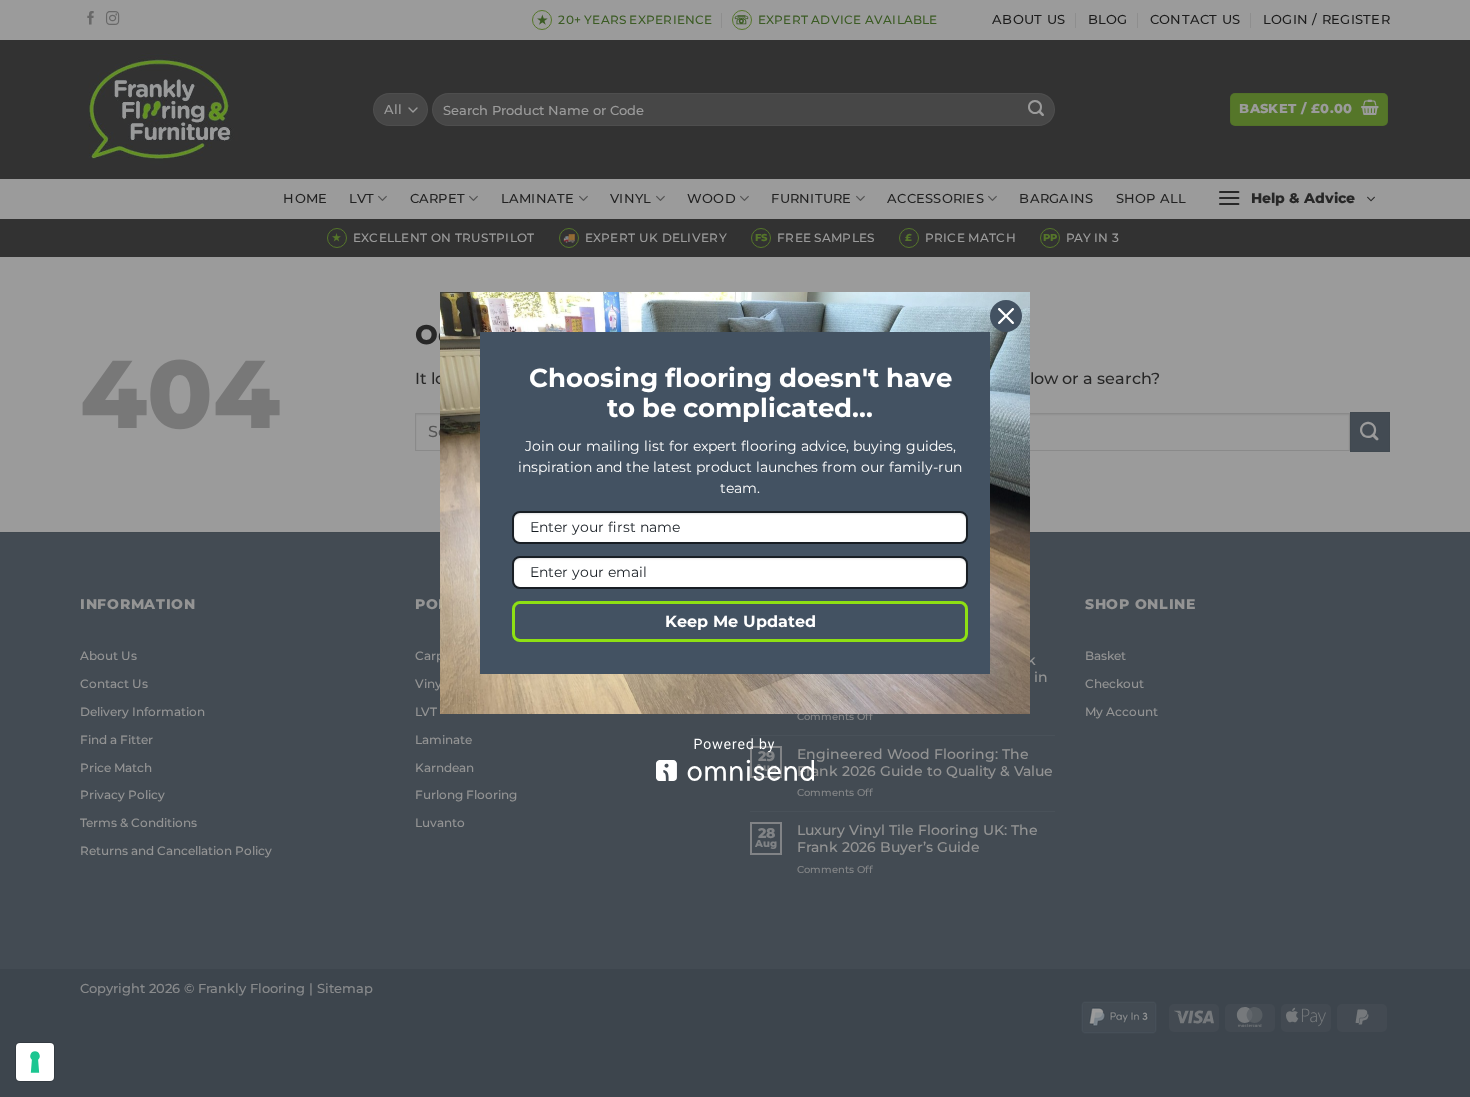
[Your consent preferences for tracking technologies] (35, 1062)
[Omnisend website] (735, 759)
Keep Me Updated (740, 621)
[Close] (1006, 316)
